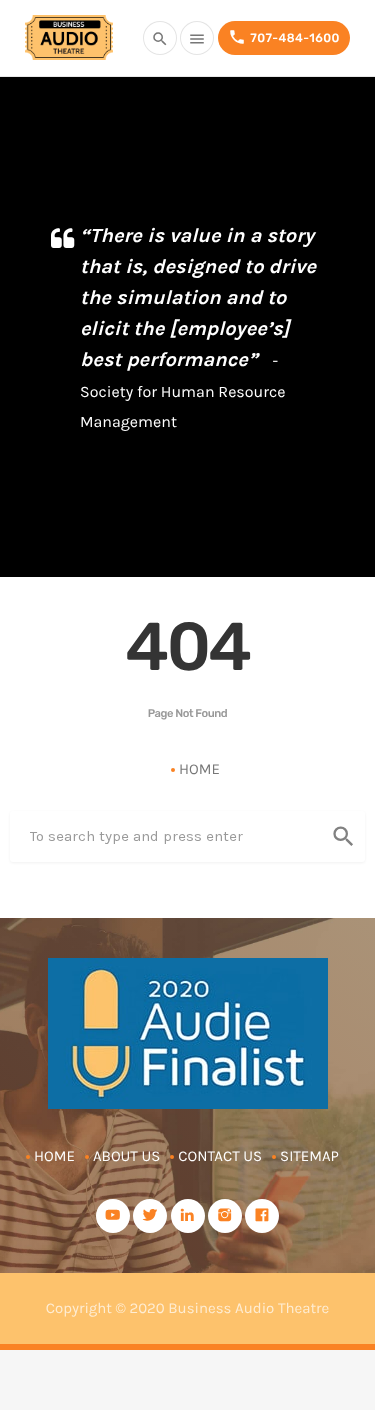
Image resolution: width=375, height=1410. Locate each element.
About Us (126, 1156)
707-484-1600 (284, 37)
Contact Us (220, 1156)
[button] (337, 342)
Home (199, 769)
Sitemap (309, 1156)
